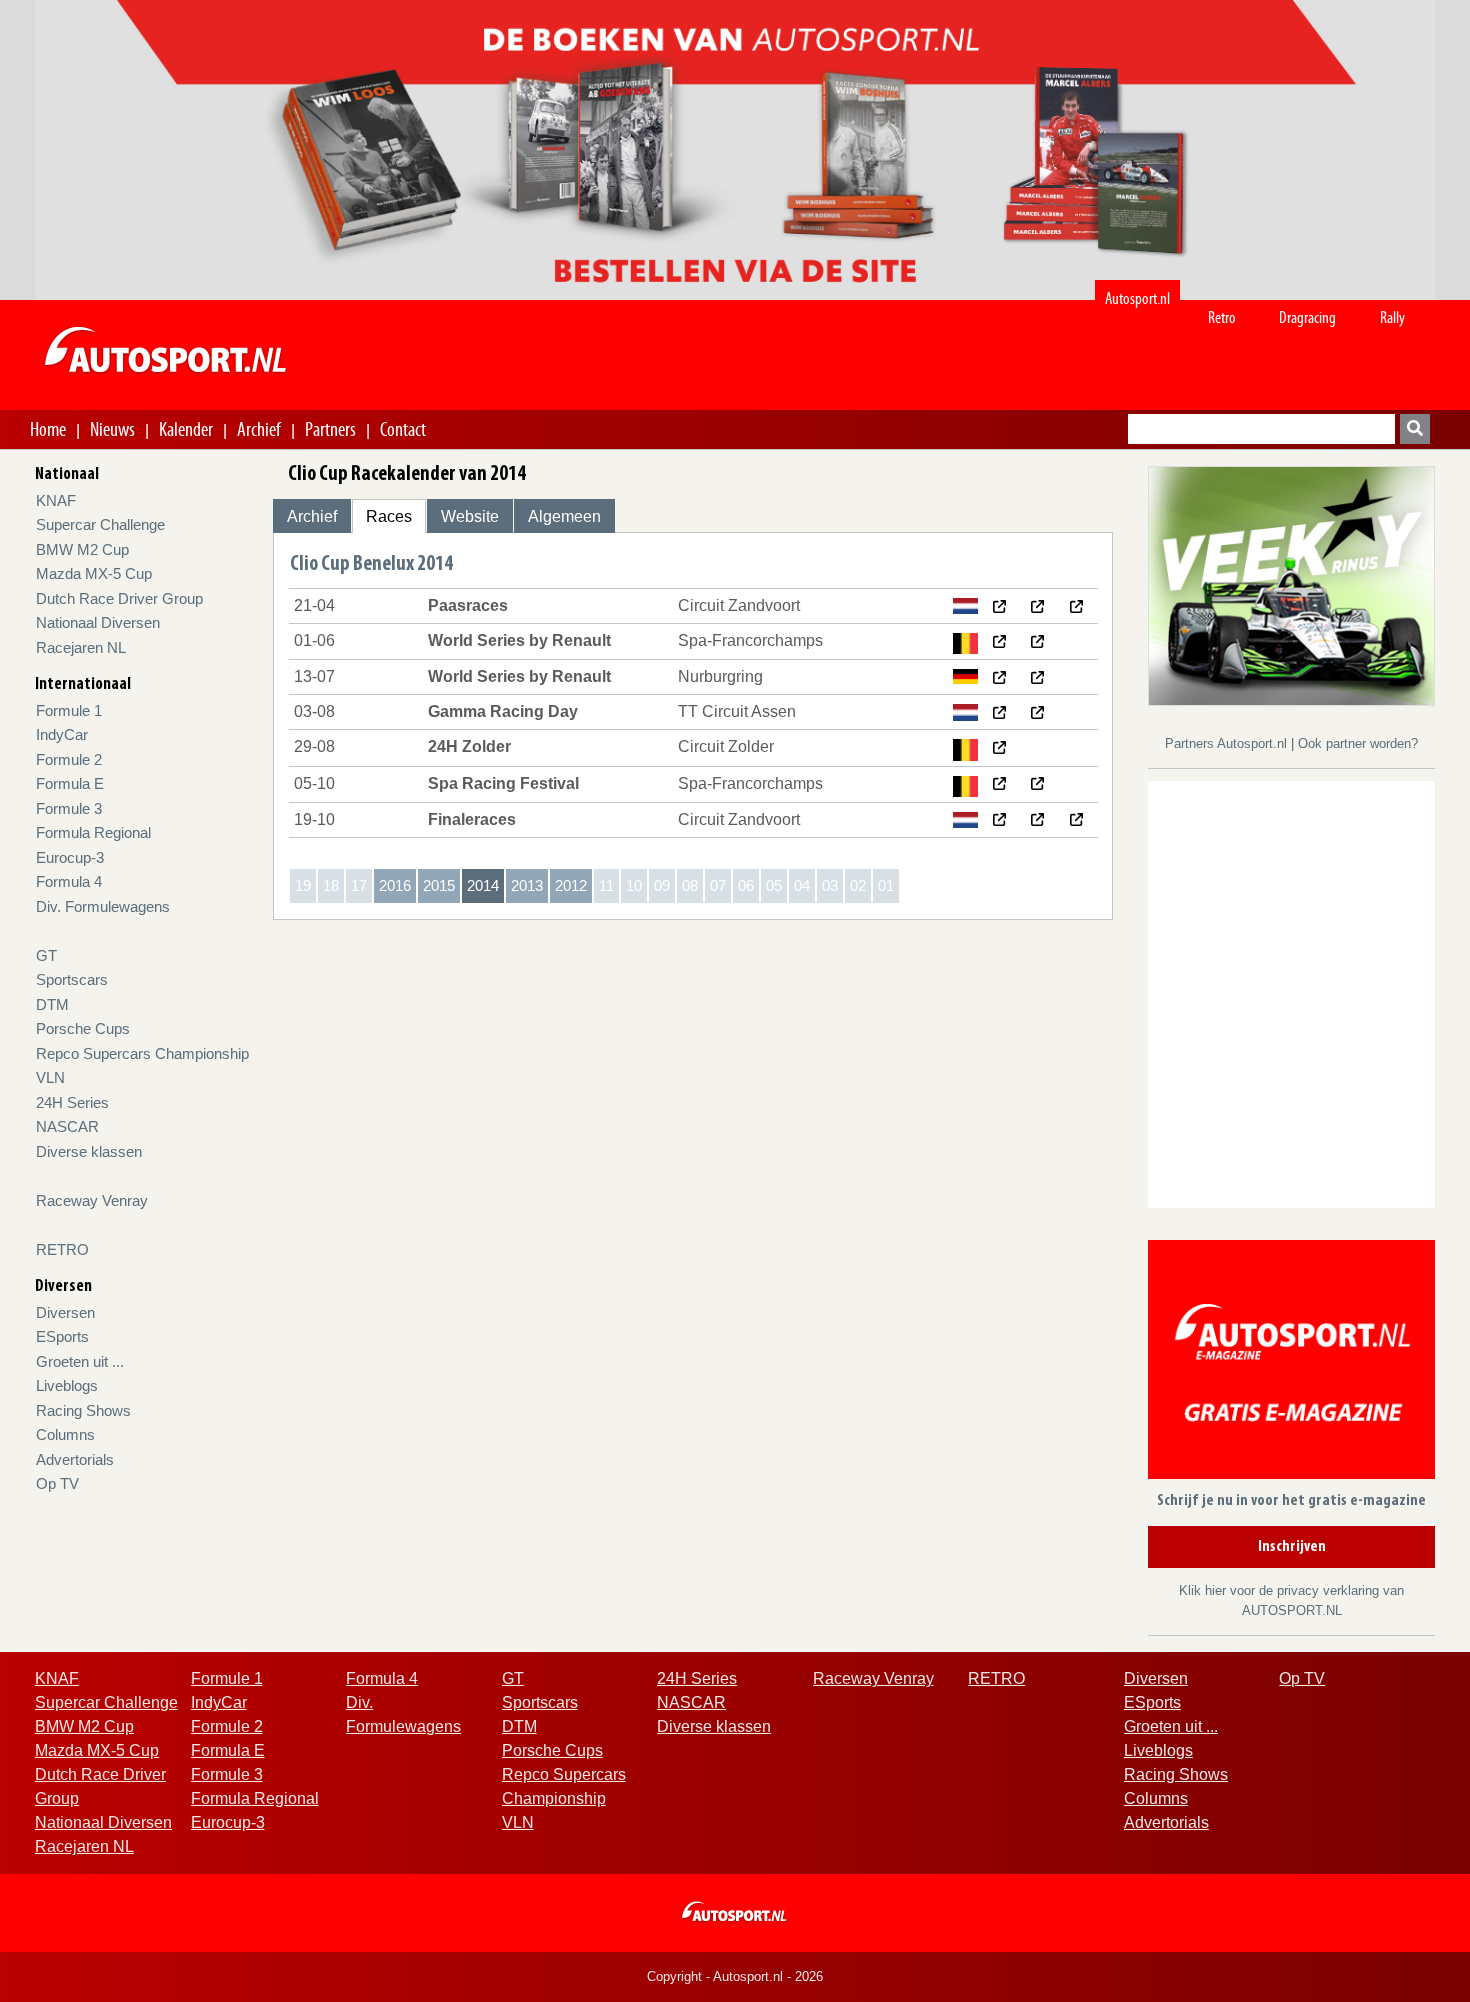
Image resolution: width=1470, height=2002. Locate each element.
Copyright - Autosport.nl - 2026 (735, 1976)
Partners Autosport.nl (1228, 743)
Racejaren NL (81, 647)
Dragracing (1307, 317)
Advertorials (75, 1459)
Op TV (57, 1483)
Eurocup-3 (70, 857)
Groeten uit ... (80, 1361)
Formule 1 (69, 710)
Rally (1392, 317)
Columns (65, 1434)
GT (46, 955)
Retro (1222, 317)
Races (389, 516)
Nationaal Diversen (98, 622)
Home (48, 429)
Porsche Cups (83, 1028)
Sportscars (72, 979)
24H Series (72, 1102)
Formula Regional (93, 832)
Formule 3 (69, 808)
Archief (259, 429)
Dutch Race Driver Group (119, 598)
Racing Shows (83, 1410)
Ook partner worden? (1358, 743)
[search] (1415, 429)
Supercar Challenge (100, 524)
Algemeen (564, 516)
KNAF (56, 500)
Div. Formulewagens (103, 906)
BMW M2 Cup (82, 549)
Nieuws (112, 429)
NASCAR (67, 1126)
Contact (403, 429)
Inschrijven (1292, 1547)
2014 (483, 885)
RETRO (62, 1249)
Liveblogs (67, 1385)
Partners (330, 429)
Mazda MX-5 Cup (94, 573)
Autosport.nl (1137, 298)
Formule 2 (69, 759)
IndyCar (62, 734)
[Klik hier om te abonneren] (1291, 1363)
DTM (52, 1004)
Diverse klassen (89, 1151)
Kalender (186, 429)
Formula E (70, 783)
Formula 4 (69, 881)
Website (470, 516)
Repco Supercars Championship (142, 1053)
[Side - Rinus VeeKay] (1291, 584)
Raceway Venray (92, 1200)
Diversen (65, 1312)
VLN (50, 1077)
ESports (62, 1336)
